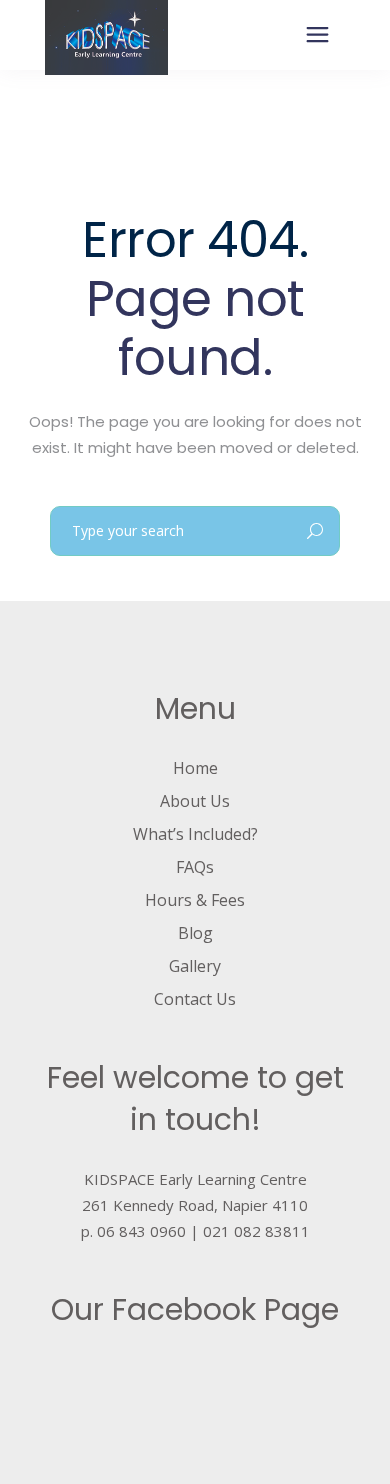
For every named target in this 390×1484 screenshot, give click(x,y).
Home (195, 768)
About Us (195, 801)
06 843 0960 (141, 1231)
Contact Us (195, 999)
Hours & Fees (195, 900)
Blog (195, 933)
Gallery (195, 966)
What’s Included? (195, 834)
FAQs (195, 867)
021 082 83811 (256, 1231)
